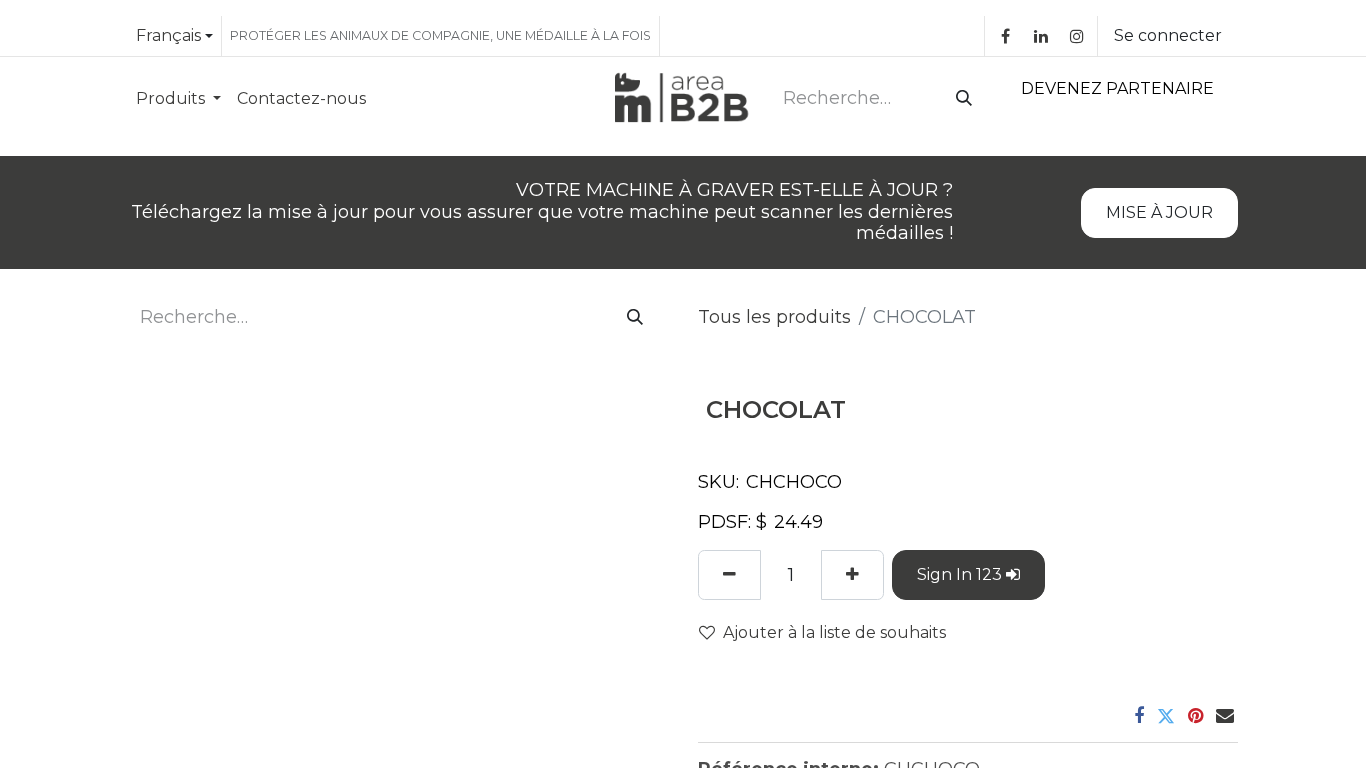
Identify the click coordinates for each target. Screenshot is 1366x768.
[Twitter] (1166, 716)
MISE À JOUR (1159, 212)
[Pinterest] (1195, 716)
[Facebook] (1005, 36)
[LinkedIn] (1041, 36)
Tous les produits (774, 317)
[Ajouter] (852, 575)
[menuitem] (178, 98)
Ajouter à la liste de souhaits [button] (834, 632)
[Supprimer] (729, 575)
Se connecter (1168, 35)
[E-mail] (1225, 716)
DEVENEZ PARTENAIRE (1117, 88)
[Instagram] (1077, 36)
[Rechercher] (960, 99)
